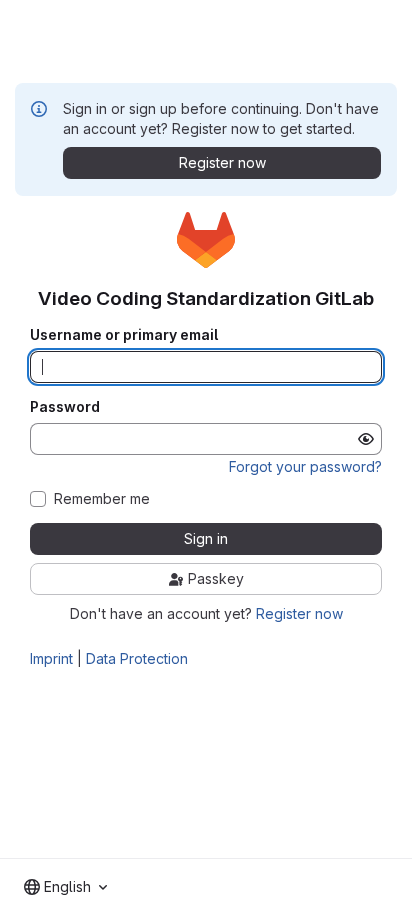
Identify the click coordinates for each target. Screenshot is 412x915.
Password (65, 407)
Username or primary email (124, 335)
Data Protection (137, 658)
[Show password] (366, 439)
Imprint (51, 658)
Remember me (102, 499)
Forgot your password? (305, 466)
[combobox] (65, 887)
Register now (299, 613)
